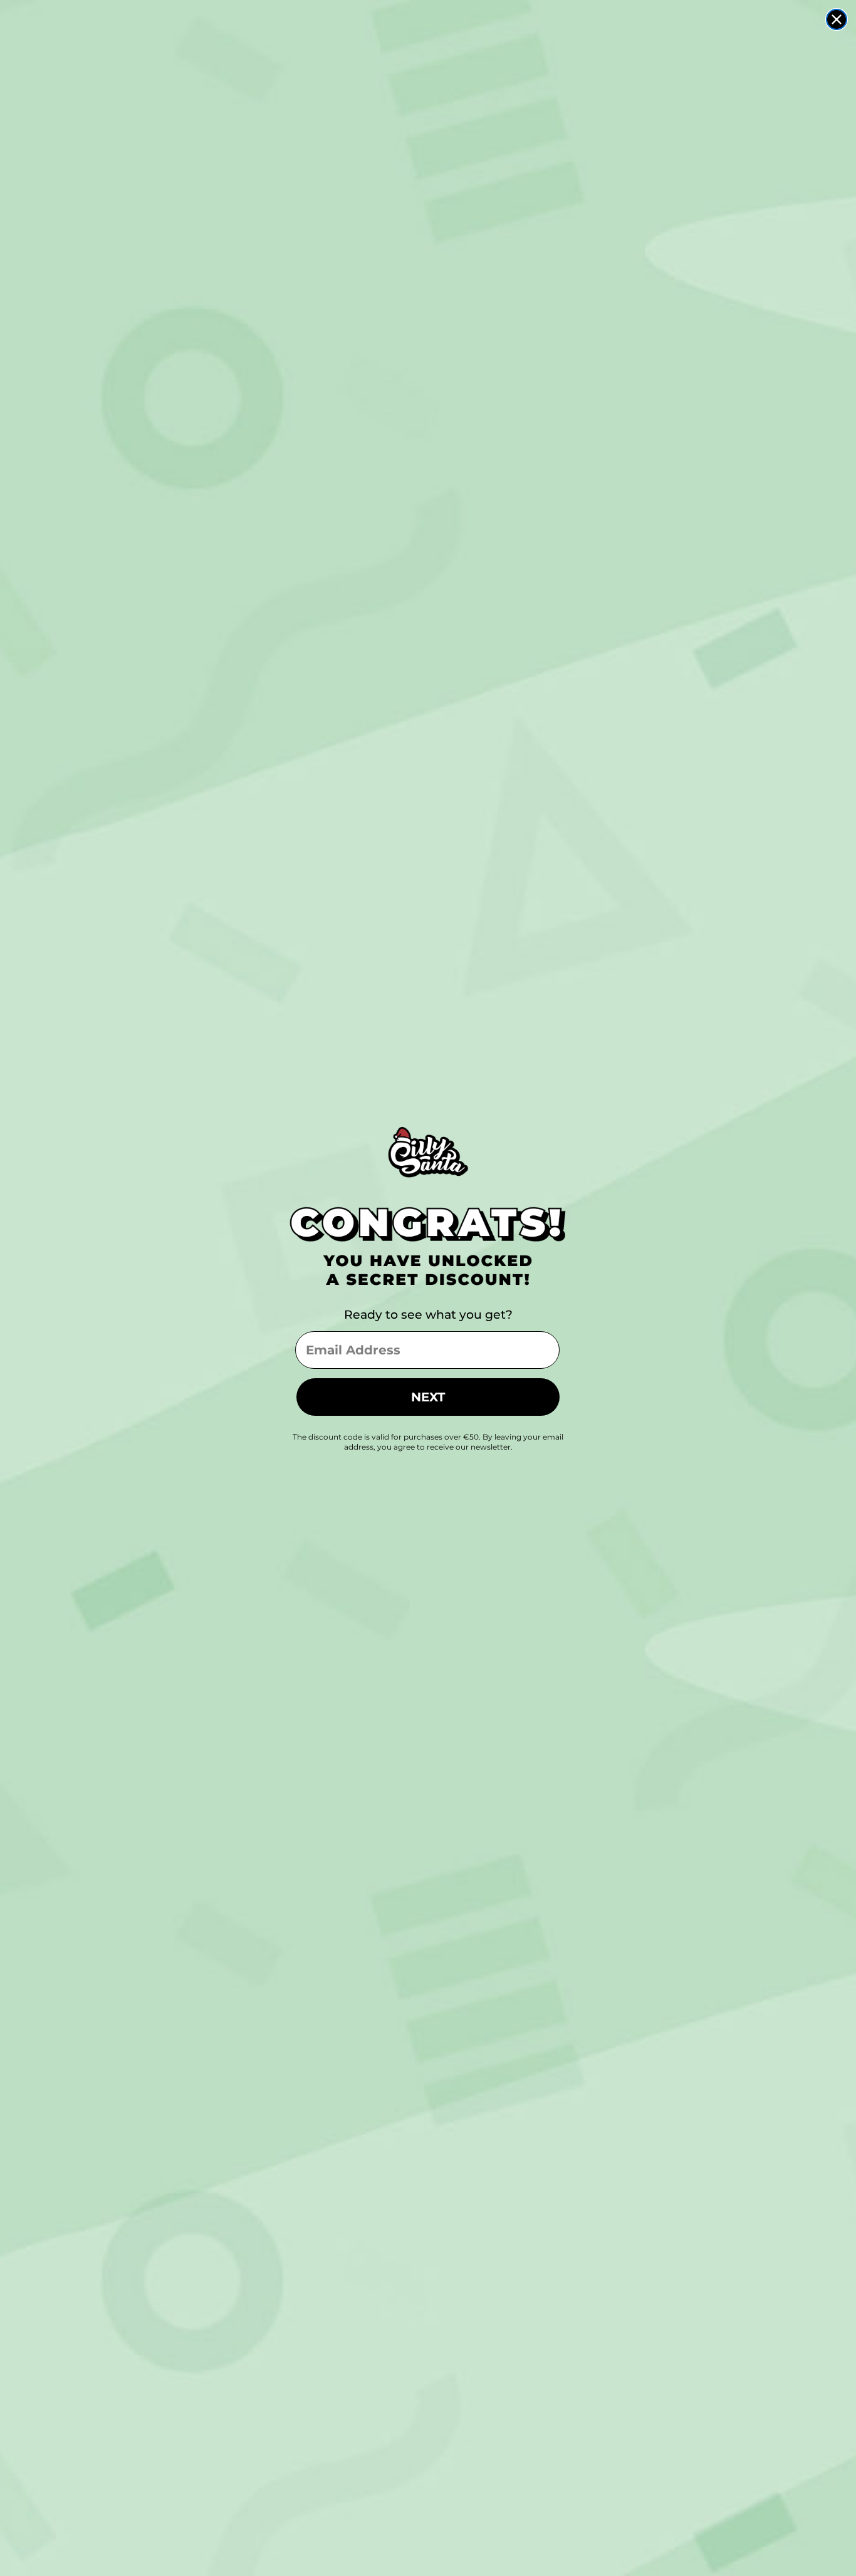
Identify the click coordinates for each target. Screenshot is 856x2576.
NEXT (428, 1397)
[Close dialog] (837, 19)
